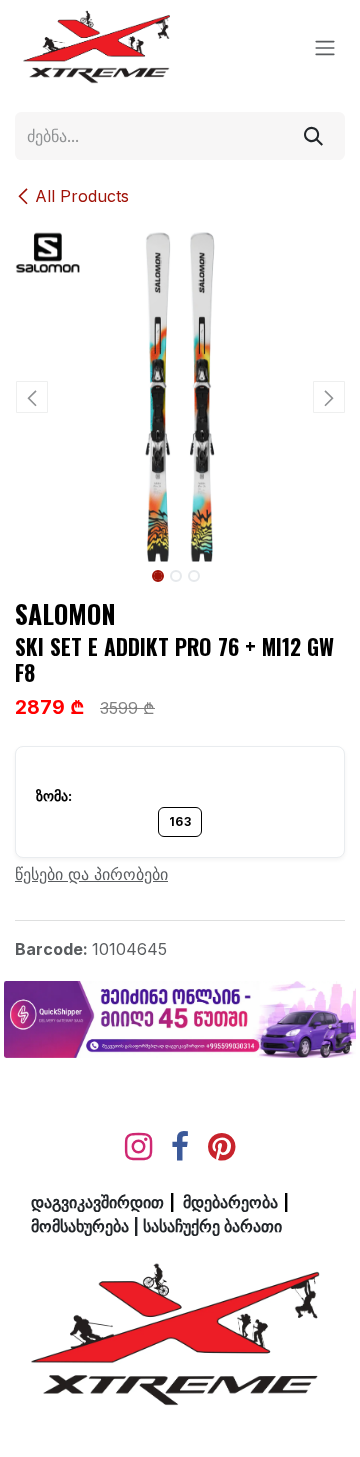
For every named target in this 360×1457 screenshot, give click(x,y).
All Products (82, 196)
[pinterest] (221, 1147)
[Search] (313, 136)
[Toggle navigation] (325, 48)
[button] (31, 397)
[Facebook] (180, 1147)
